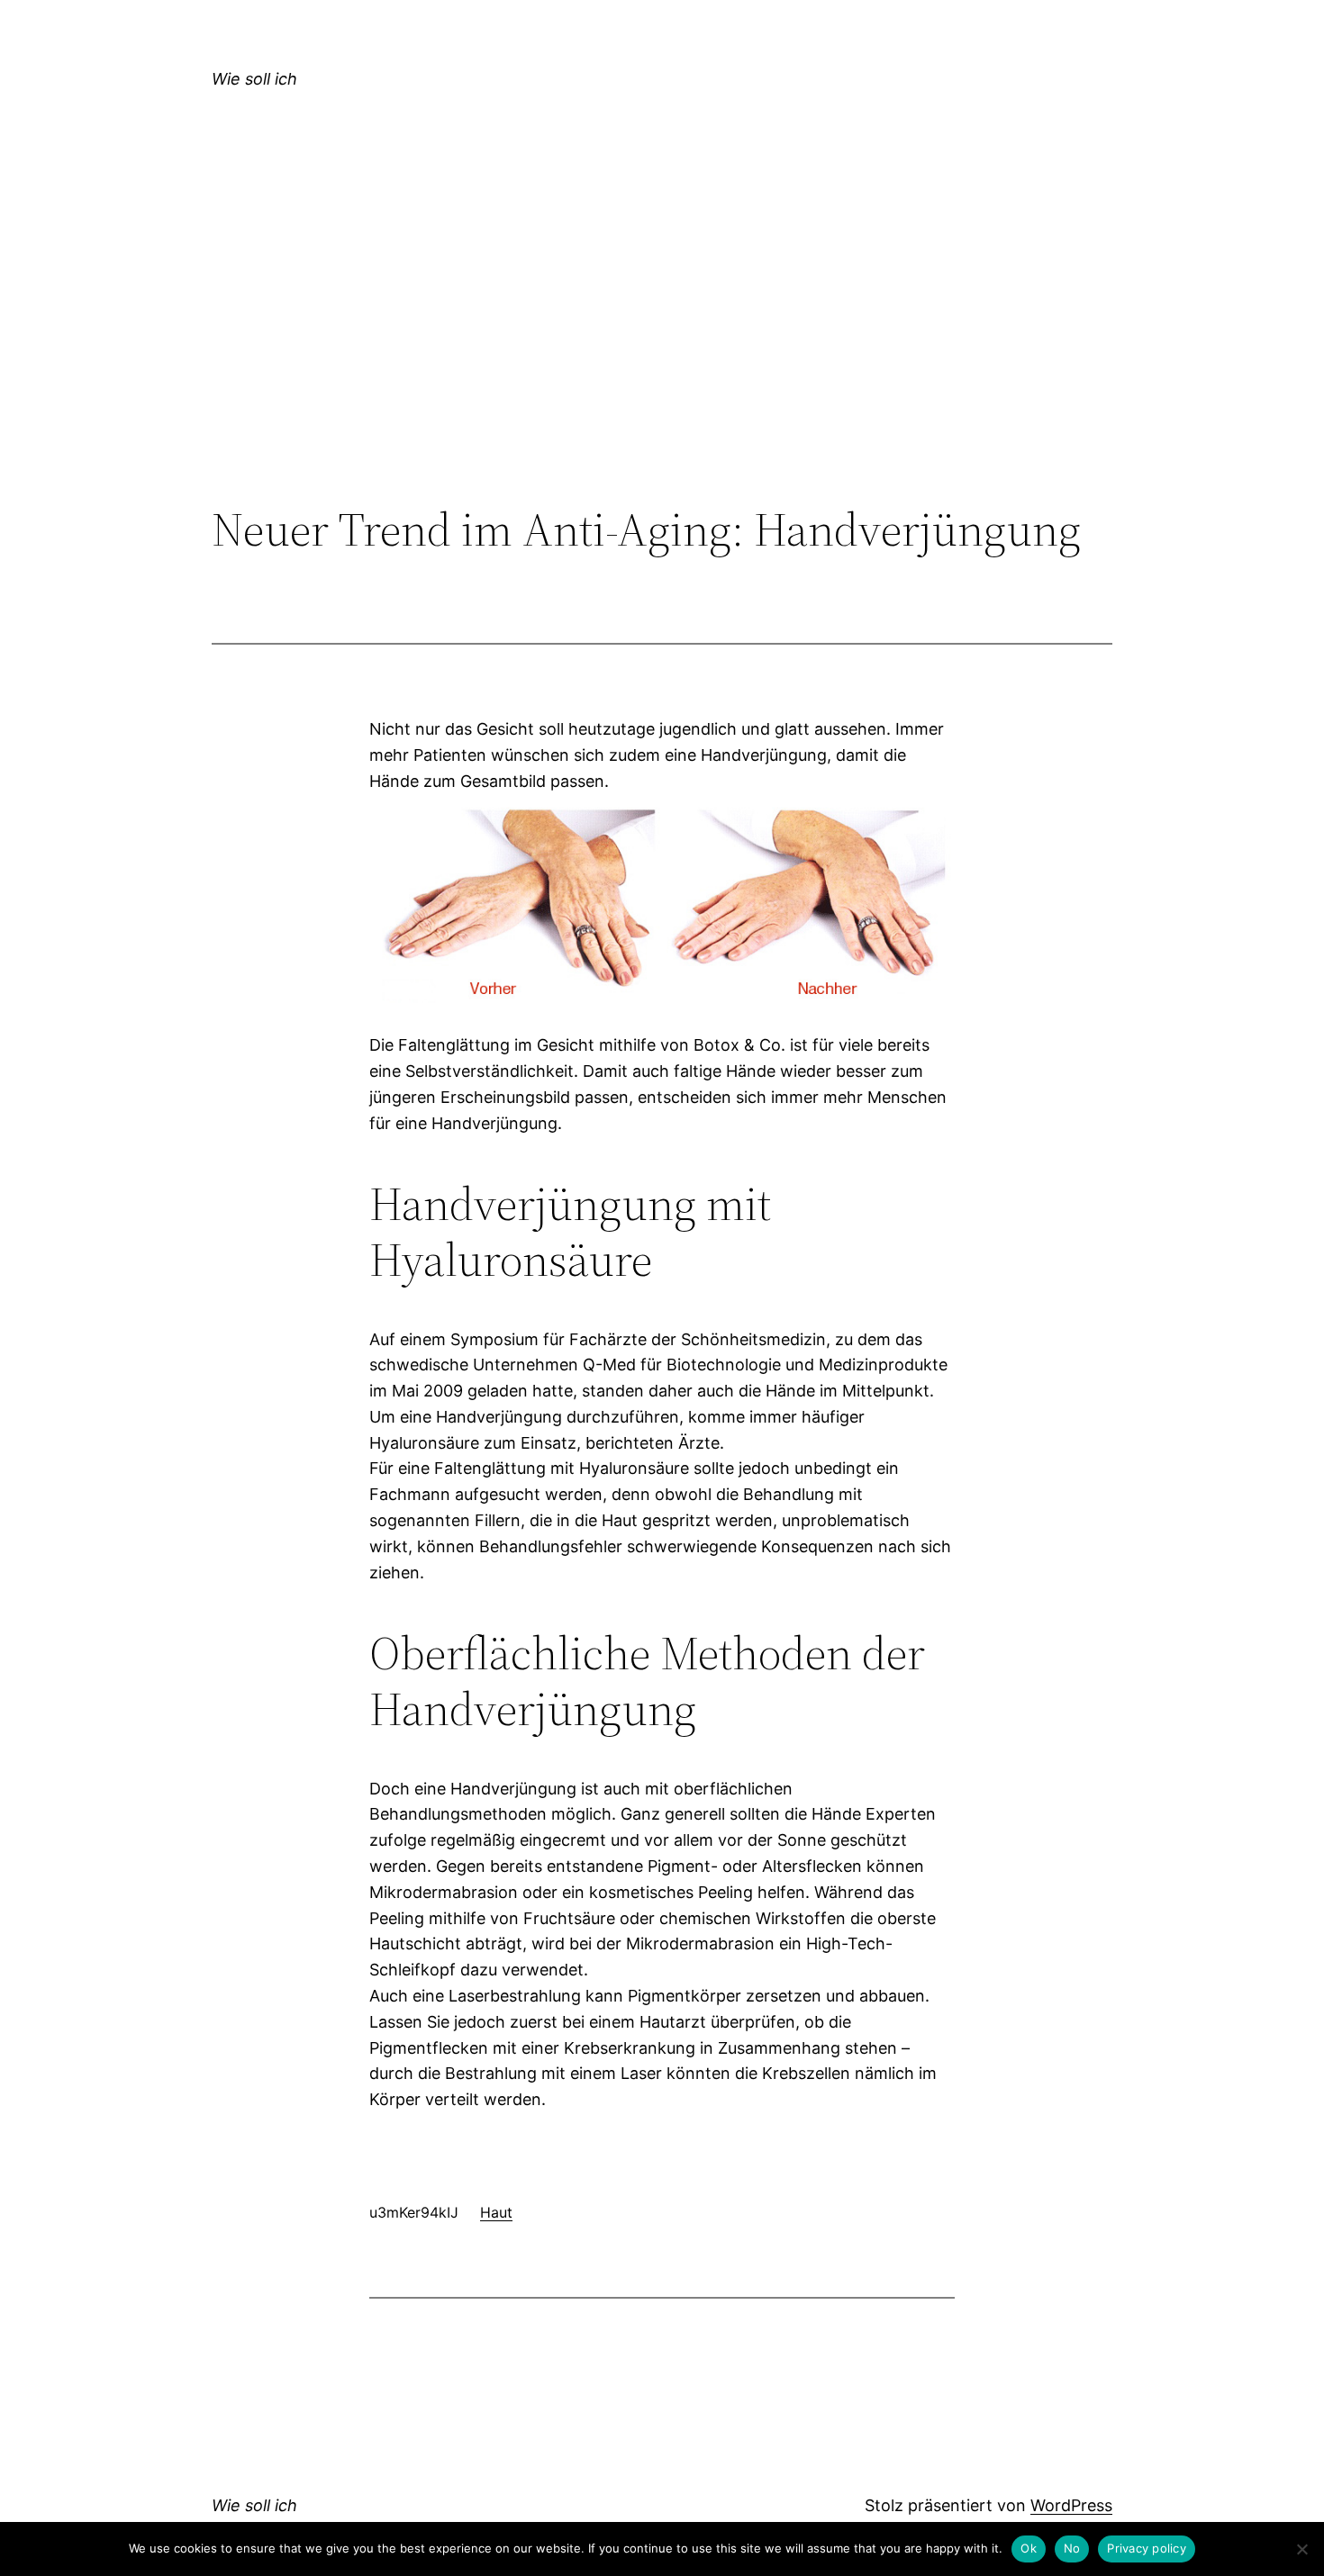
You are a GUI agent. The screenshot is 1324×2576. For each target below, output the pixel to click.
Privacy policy (1147, 2548)
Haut (496, 2212)
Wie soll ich (254, 79)
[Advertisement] (662, 355)
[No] (1301, 2549)
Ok (1029, 2548)
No (1072, 2548)
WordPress (1071, 2505)
